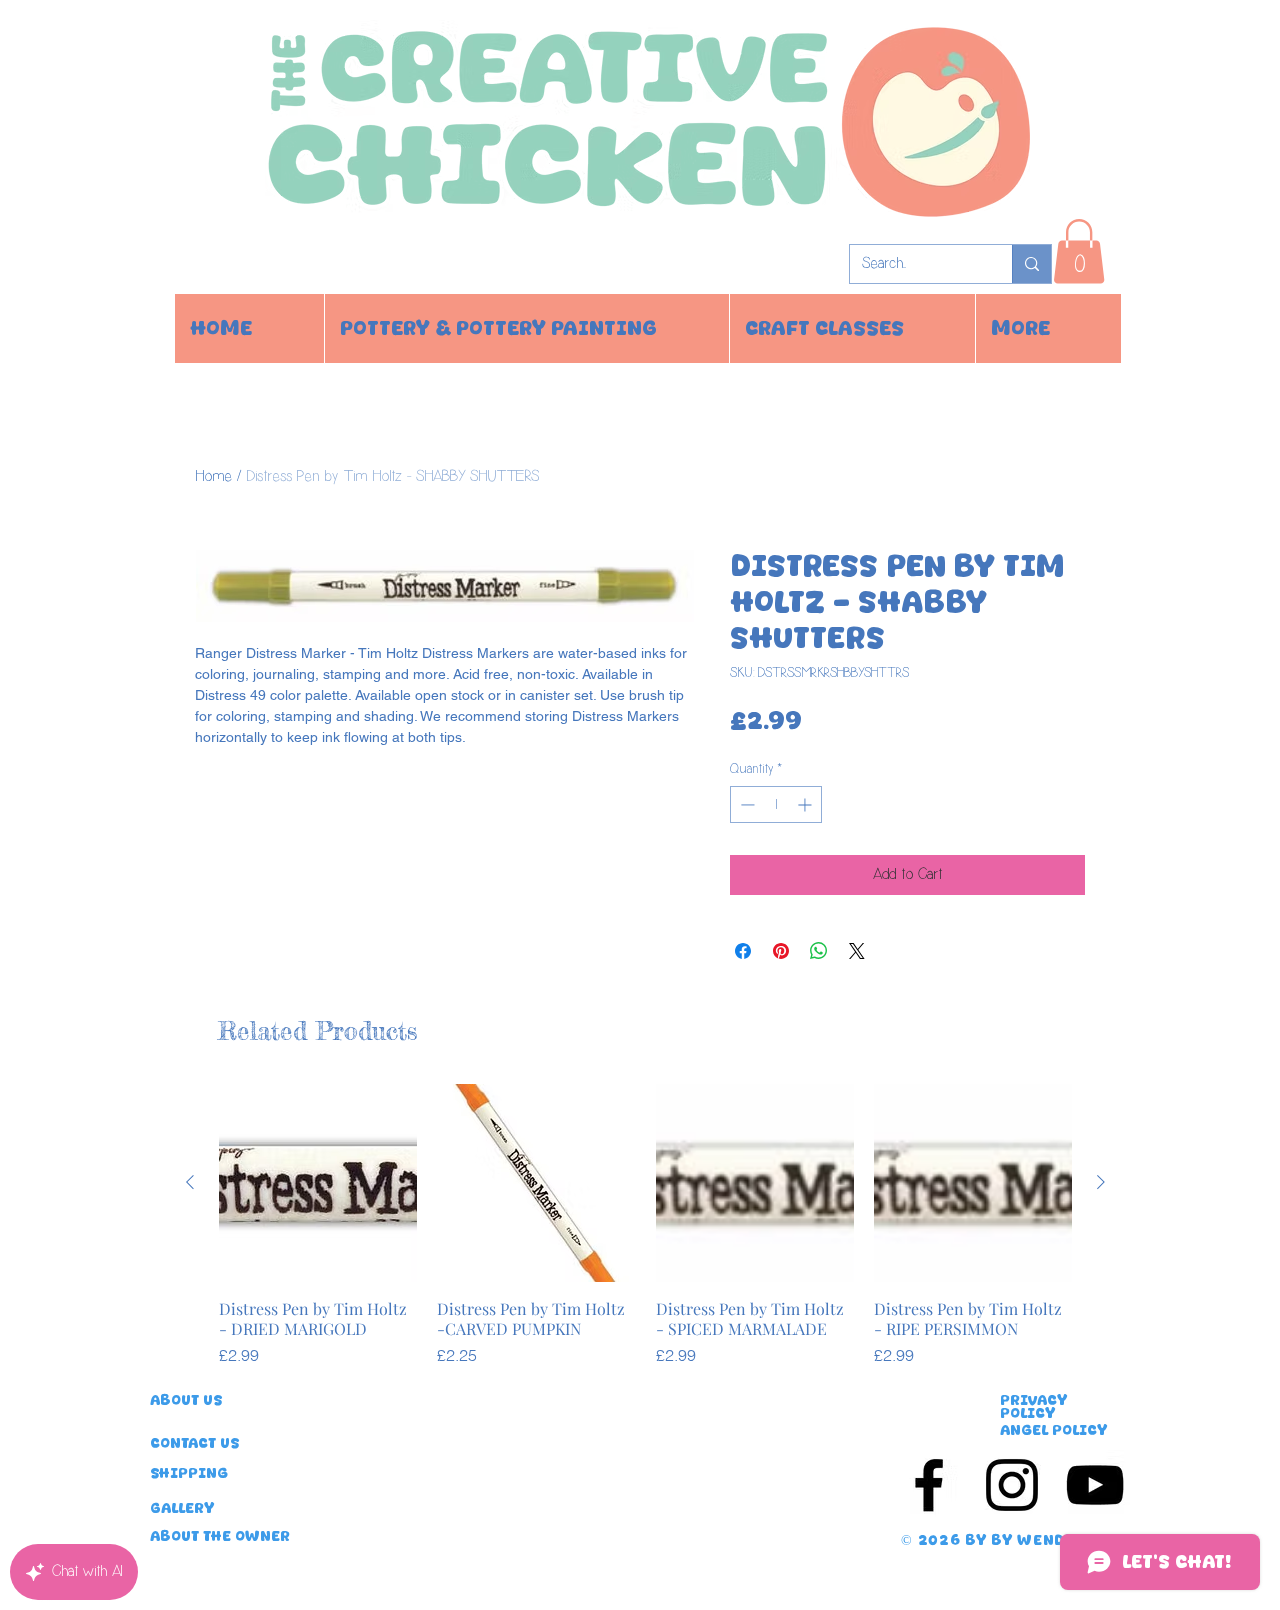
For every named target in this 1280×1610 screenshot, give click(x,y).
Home (213, 476)
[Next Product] (1101, 1182)
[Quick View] (318, 1183)
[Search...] (1031, 264)
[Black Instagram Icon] (1012, 1485)
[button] (1079, 251)
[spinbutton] (776, 804)
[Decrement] (745, 804)
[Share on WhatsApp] (819, 951)
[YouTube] (1095, 1485)
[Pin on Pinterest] (781, 951)
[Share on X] (857, 951)
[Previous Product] (190, 1182)
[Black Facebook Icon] (929, 1485)
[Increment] (806, 804)
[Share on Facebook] (743, 951)
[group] (645, 1225)
